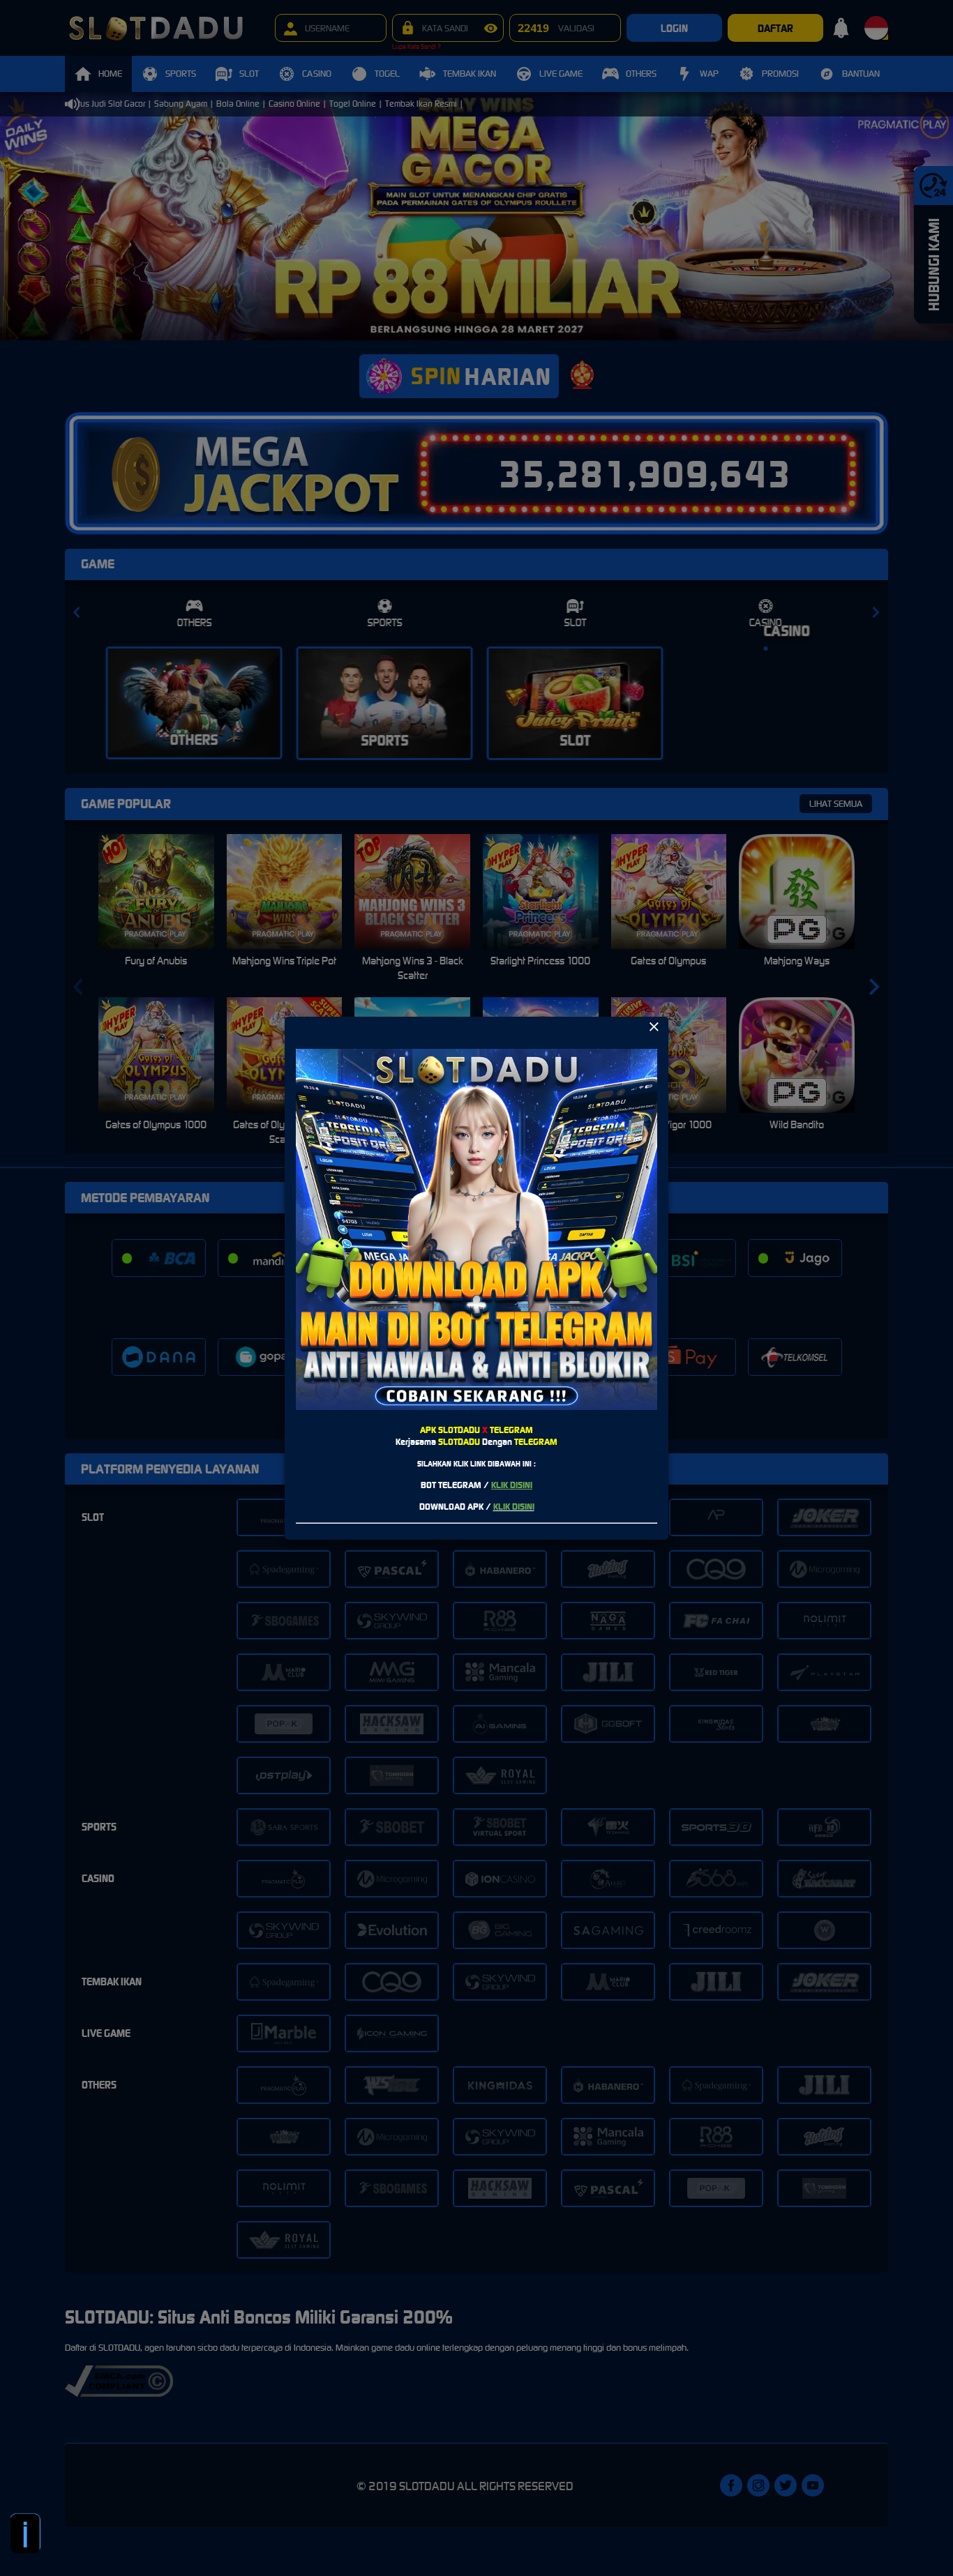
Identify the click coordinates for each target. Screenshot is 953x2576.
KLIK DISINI (512, 1485)
